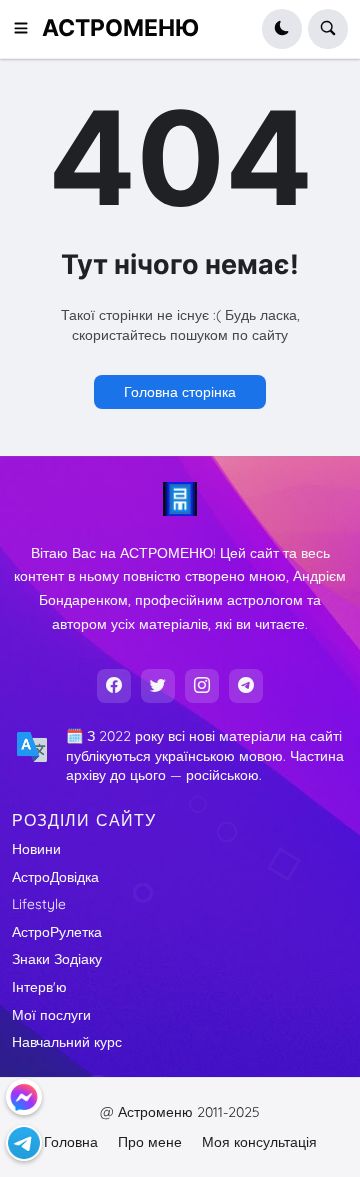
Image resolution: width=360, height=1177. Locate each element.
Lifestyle (39, 904)
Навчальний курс (67, 1042)
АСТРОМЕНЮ (120, 28)
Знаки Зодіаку (57, 959)
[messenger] (24, 1097)
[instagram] (202, 686)
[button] (27, 29)
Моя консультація (259, 1142)
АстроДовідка (55, 877)
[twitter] (158, 686)
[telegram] (246, 686)
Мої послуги (51, 1015)
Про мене (150, 1142)
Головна (71, 1142)
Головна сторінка (180, 392)
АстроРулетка (57, 932)
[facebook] (114, 686)
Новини (36, 849)
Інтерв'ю (39, 987)
